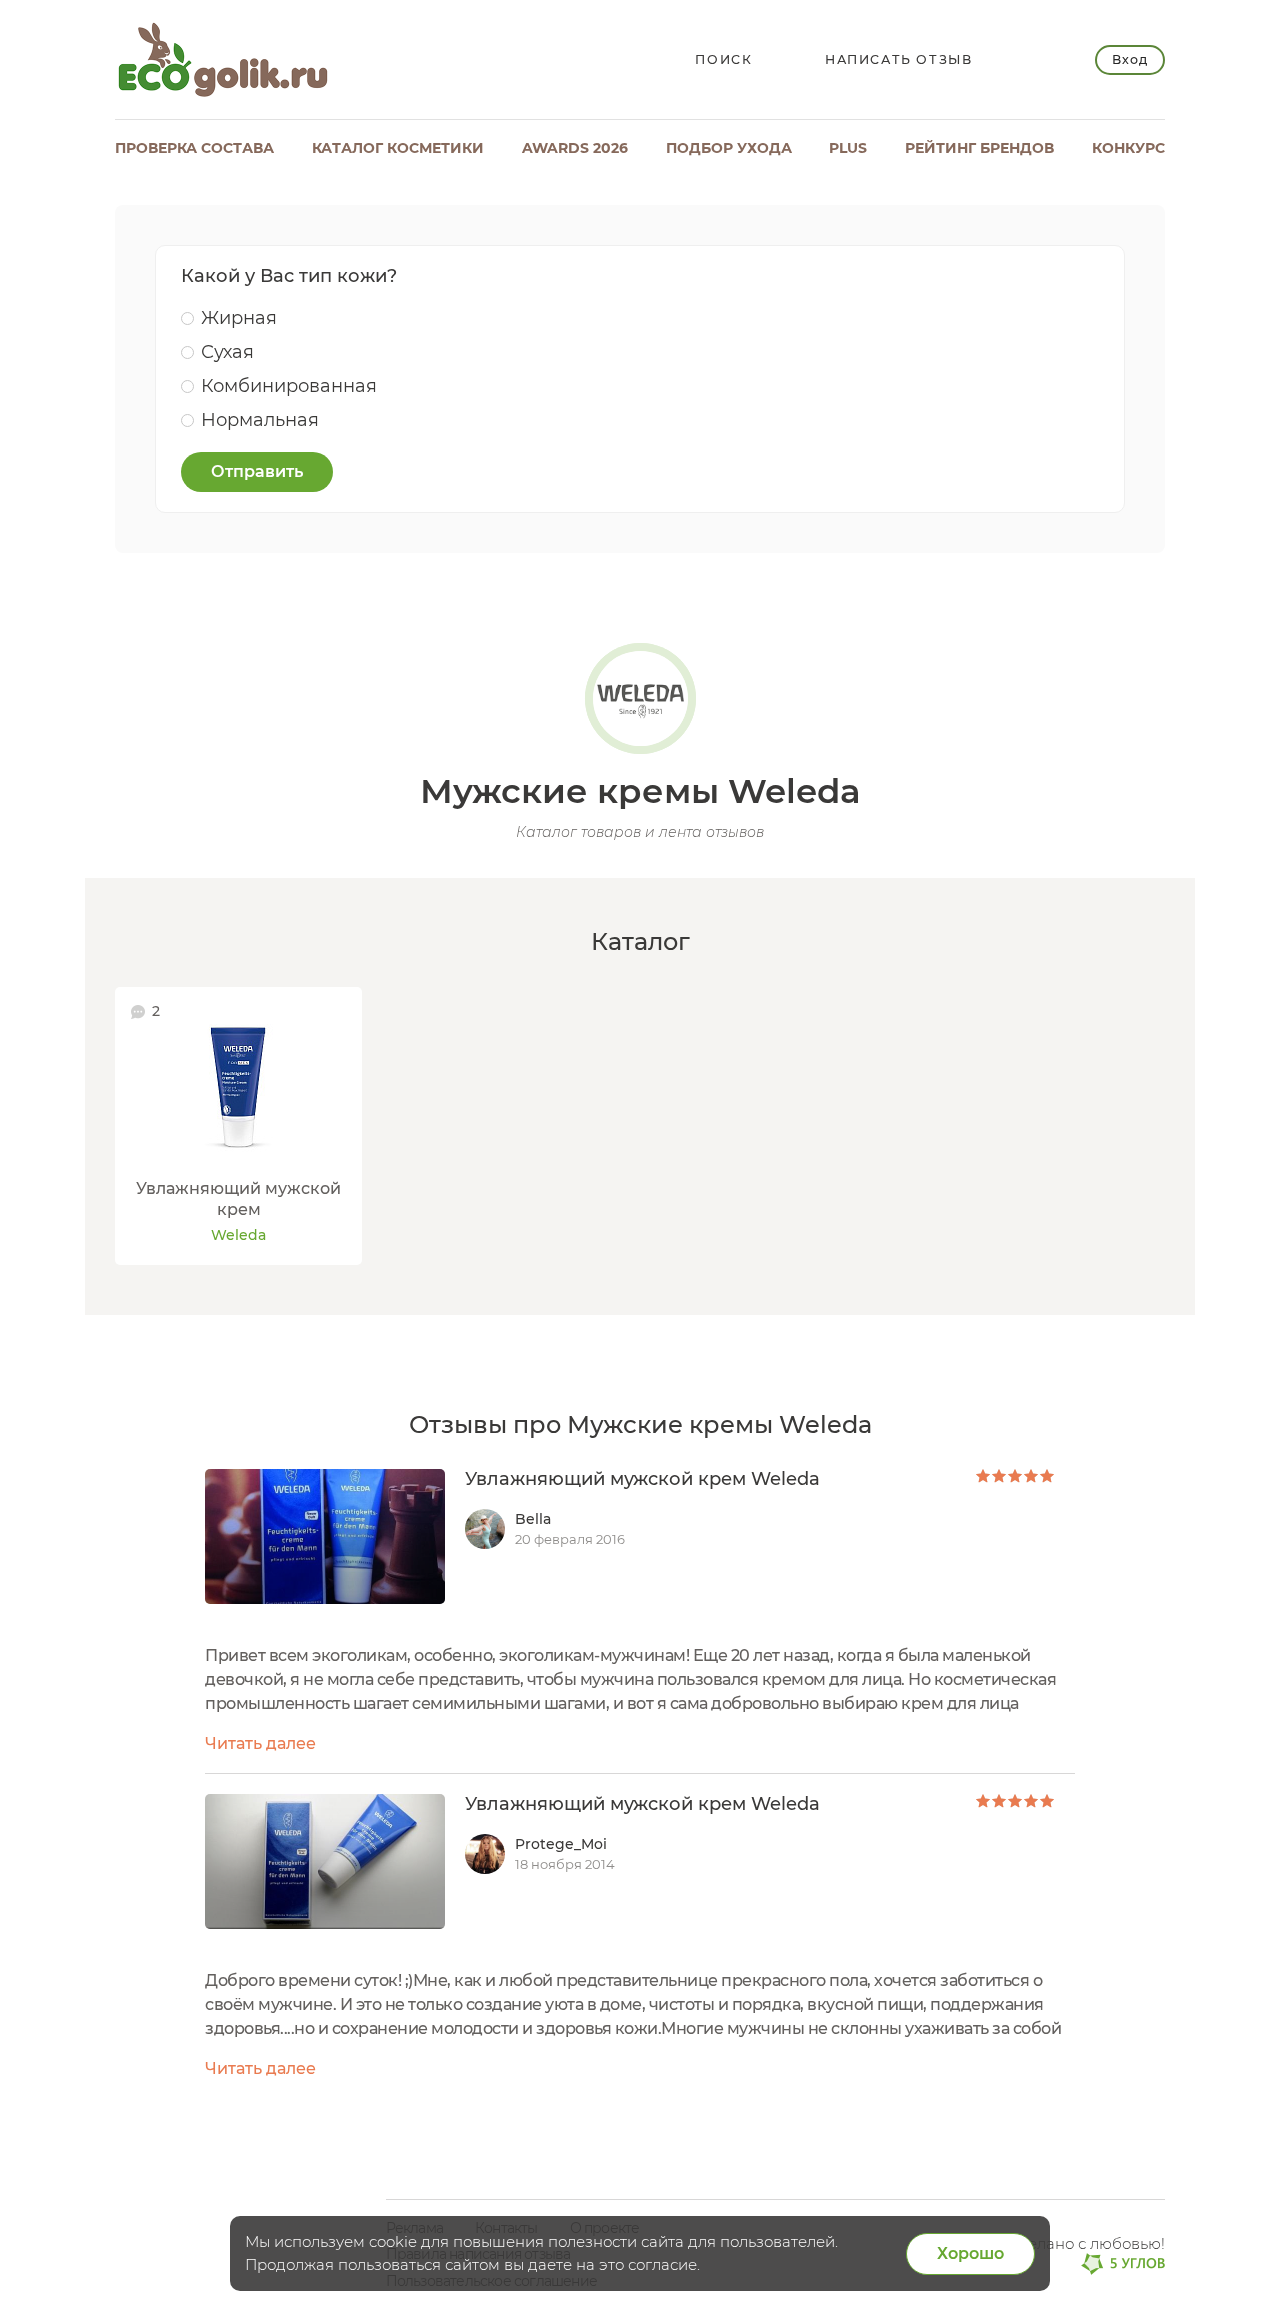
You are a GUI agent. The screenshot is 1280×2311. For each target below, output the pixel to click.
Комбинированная (289, 386)
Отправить (257, 471)
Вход (1129, 59)
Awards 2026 (575, 148)
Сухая (227, 352)
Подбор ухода (729, 148)
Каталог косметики (398, 148)
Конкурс (1128, 148)
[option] (238, 1126)
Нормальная (260, 420)
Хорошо (970, 2253)
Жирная (239, 318)
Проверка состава (194, 148)
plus (848, 148)
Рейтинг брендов (979, 148)
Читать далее (260, 1743)
